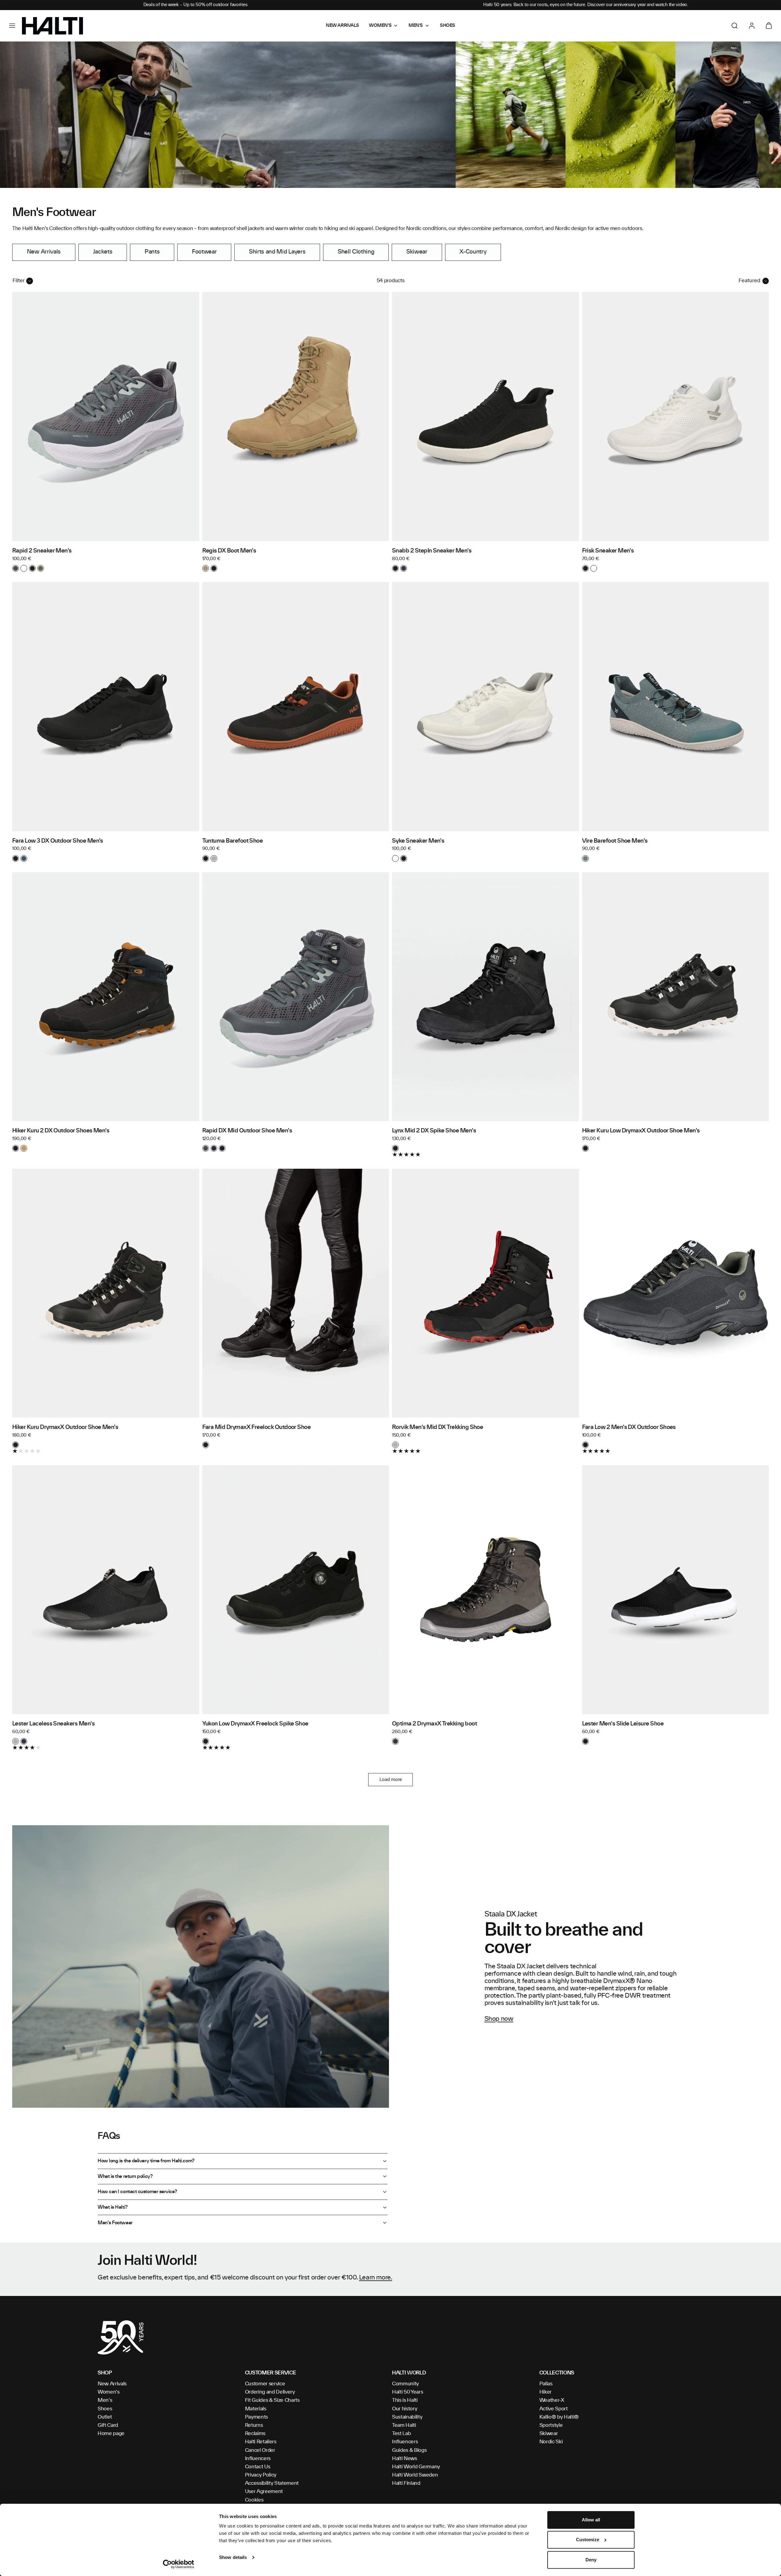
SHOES (448, 26)
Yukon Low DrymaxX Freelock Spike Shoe (255, 1724)
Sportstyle (551, 2425)
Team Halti (404, 2425)
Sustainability (407, 2417)
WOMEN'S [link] (380, 26)
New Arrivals (44, 252)
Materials (256, 2409)
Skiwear (417, 252)
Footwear (204, 252)
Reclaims (255, 2434)
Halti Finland (406, 2483)
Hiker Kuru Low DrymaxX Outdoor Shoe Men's (641, 1131)
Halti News (405, 2459)
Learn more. (376, 2278)
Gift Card (108, 2425)
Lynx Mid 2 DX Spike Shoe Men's (434, 1131)
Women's (109, 2392)
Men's (105, 2400)
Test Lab (401, 2434)
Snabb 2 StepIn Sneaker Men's (432, 551)
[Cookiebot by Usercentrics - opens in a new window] (179, 2564)
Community (405, 2384)
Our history (405, 2409)
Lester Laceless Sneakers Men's (53, 1724)
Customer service (265, 2384)
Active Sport (554, 2409)
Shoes (105, 2409)
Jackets (103, 252)
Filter (19, 281)
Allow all (591, 2520)
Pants (152, 252)
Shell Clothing (356, 252)
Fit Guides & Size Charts (272, 2400)
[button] (12, 26)
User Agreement (264, 2491)
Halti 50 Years (408, 2392)
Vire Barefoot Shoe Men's (615, 841)
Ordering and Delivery (270, 2392)
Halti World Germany (416, 2467)
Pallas (546, 2384)
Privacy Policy (261, 2475)
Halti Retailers (261, 2442)
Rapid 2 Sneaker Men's (42, 551)
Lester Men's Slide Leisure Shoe (623, 1724)
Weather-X (552, 2400)
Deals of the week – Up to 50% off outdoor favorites (195, 5)
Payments (256, 2417)
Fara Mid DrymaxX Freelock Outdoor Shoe (257, 1427)
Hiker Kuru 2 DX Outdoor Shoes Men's (61, 1131)
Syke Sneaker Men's (418, 841)
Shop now (499, 2019)
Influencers (258, 2459)
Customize (588, 2540)
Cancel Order (260, 2450)
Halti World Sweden (415, 2475)
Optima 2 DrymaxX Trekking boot (434, 1724)
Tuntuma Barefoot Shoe (233, 841)
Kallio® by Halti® (559, 2417)
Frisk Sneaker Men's (608, 551)
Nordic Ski (551, 2442)
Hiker (545, 2392)
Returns (254, 2425)
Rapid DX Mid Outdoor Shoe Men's (247, 1131)
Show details (233, 2557)
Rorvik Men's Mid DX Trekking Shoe (437, 1427)
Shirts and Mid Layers (277, 252)
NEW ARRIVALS (342, 26)
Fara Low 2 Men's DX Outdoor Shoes (629, 1427)
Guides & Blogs (409, 2450)
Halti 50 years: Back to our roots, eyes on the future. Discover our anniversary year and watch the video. (586, 5)
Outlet (105, 2417)
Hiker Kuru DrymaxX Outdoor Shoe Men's (65, 1427)
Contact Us (258, 2467)
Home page (111, 2434)
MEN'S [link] (416, 26)
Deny (591, 2560)
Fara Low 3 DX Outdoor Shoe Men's (58, 841)
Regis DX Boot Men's (229, 551)
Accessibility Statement (272, 2483)
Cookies (254, 2500)
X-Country (473, 252)
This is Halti (405, 2400)
